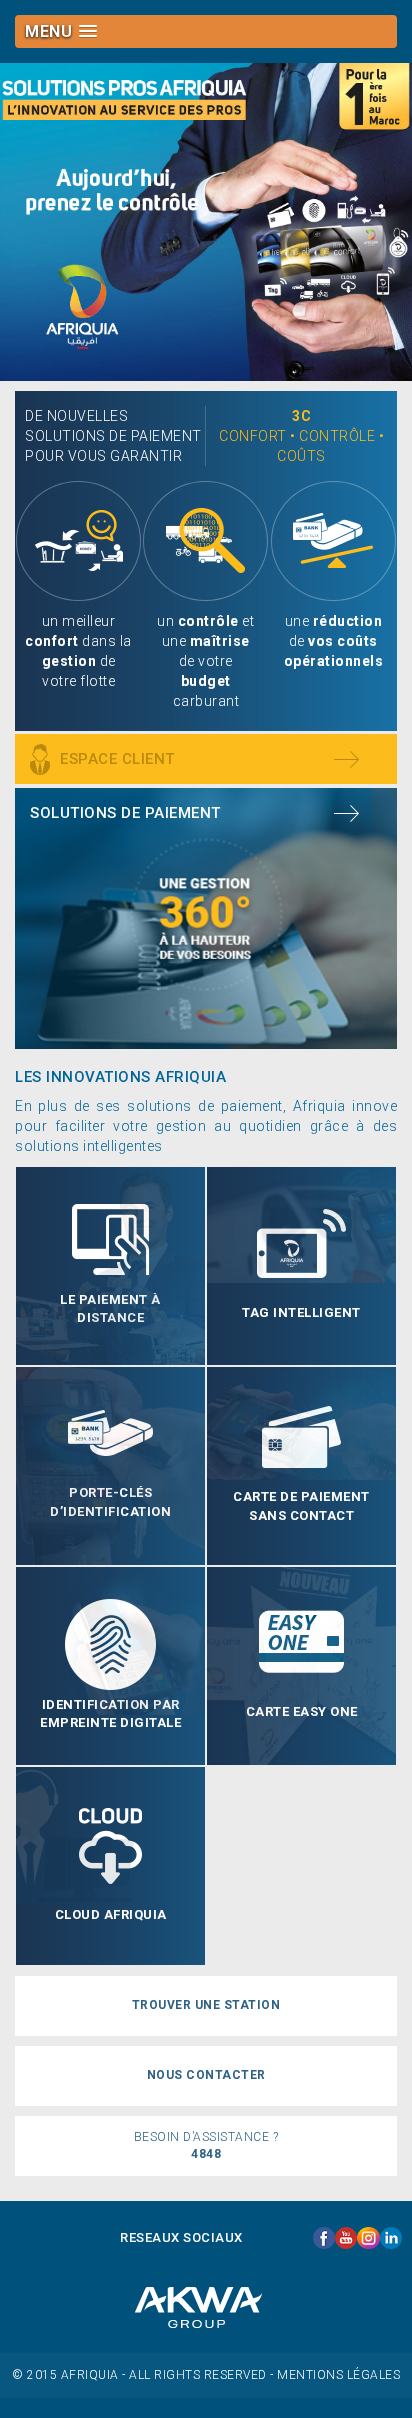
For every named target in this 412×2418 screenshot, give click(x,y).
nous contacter (206, 2075)
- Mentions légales (335, 2375)
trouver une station (206, 2005)
